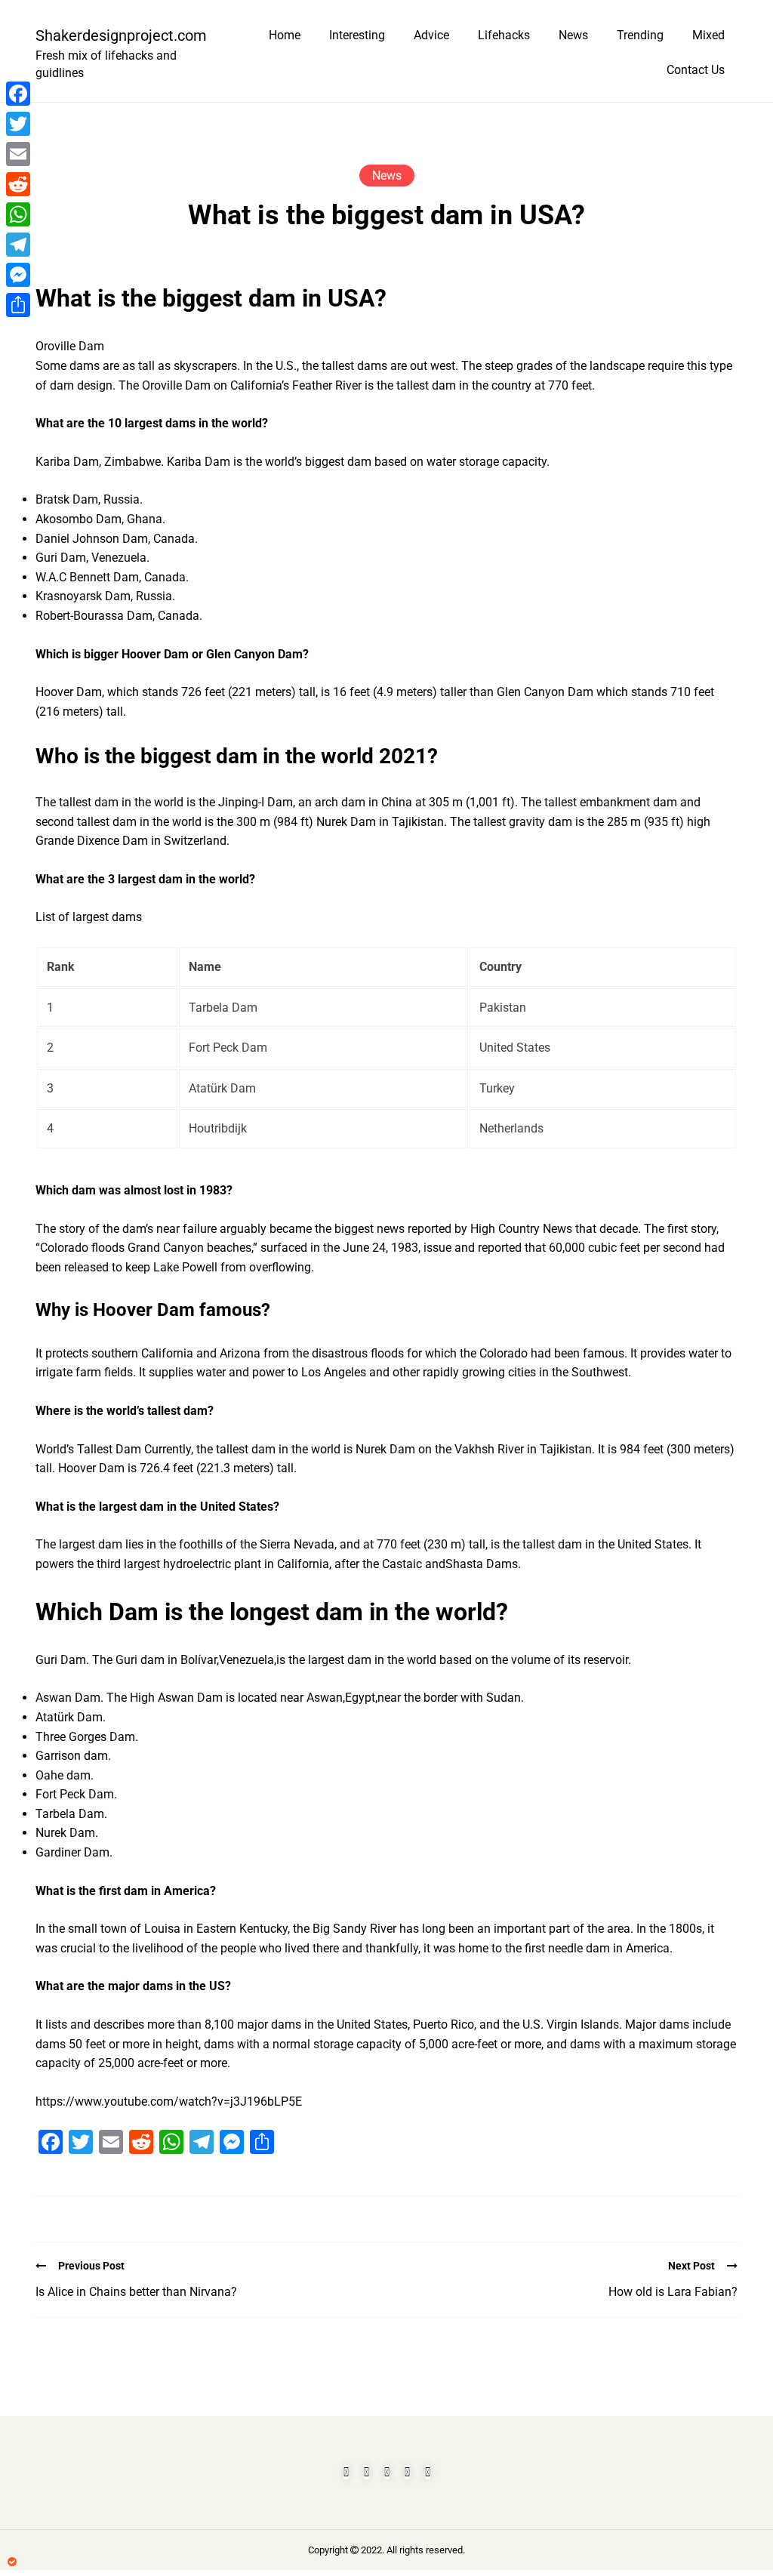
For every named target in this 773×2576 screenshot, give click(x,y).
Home (285, 35)
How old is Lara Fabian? (673, 2292)
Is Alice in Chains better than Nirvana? (136, 2292)
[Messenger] (18, 275)
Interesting (357, 35)
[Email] (18, 154)
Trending (640, 35)
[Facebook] (18, 94)
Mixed (708, 35)
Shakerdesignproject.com (115, 35)
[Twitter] (18, 124)
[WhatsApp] (18, 214)
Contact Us (696, 70)
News (573, 35)
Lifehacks (504, 35)
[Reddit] (18, 184)
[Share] (18, 305)
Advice (431, 35)
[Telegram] (18, 245)
